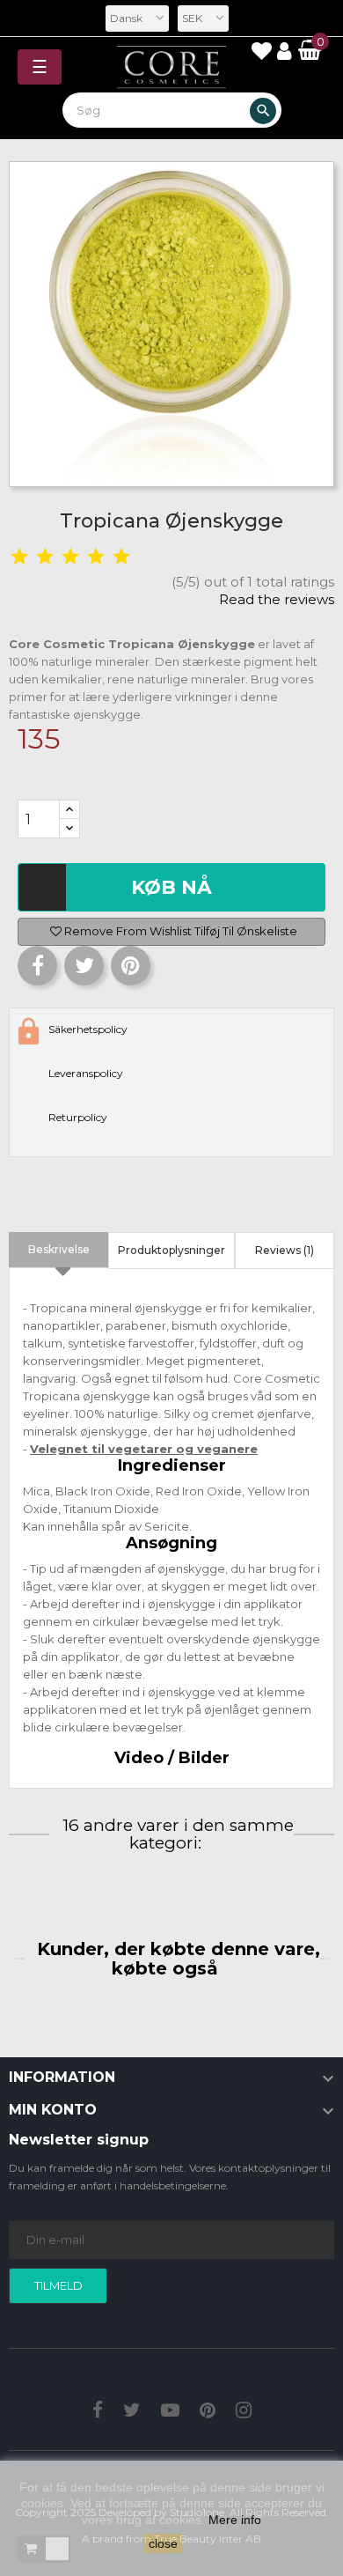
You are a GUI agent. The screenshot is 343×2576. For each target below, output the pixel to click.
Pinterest (131, 966)
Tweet (84, 966)
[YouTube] (170, 2412)
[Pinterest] (208, 2412)
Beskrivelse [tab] (59, 1249)
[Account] (286, 52)
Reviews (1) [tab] (285, 1250)
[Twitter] (132, 2412)
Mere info (235, 2520)
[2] (45, 557)
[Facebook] (98, 2412)
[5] (121, 557)
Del (37, 966)
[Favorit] (261, 54)
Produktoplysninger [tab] (171, 1250)
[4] (96, 557)
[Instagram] (244, 2412)
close (163, 2543)
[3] (70, 557)
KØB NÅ (171, 887)
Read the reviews (277, 599)
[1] (19, 557)
